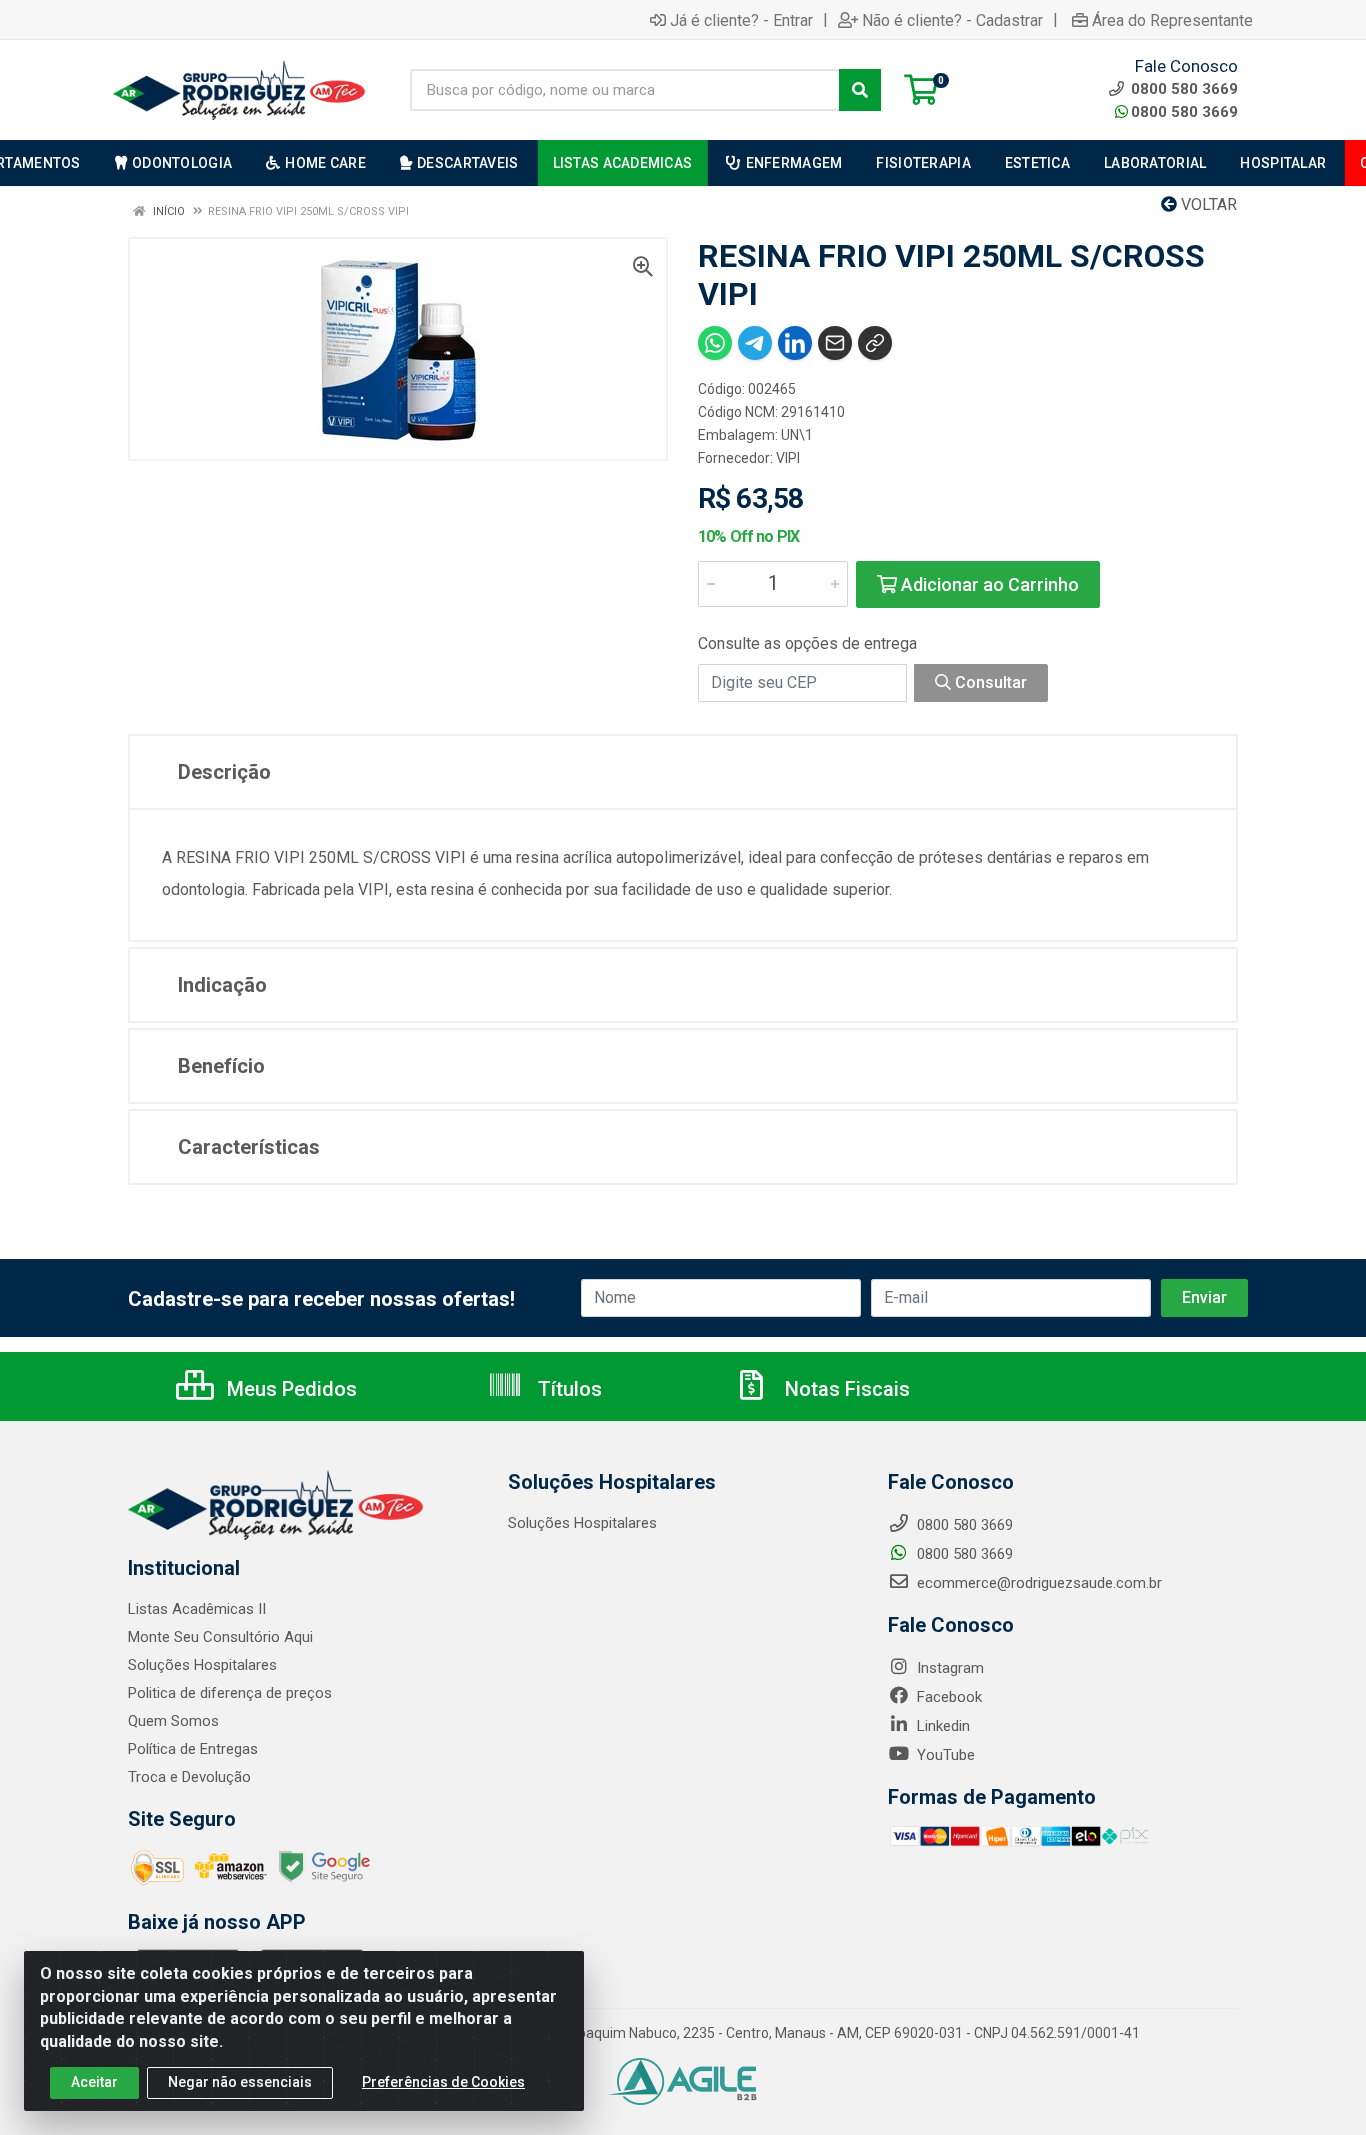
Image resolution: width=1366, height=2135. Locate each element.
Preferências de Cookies (443, 2082)
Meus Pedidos (289, 1389)
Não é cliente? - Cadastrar (952, 20)
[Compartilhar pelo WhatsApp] (715, 343)
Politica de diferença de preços (230, 1693)
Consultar (989, 682)
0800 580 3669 (1184, 112)
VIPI (788, 458)
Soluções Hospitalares (202, 1665)
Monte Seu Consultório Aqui (220, 1637)
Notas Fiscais (845, 1389)
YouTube (944, 1755)
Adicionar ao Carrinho (988, 584)
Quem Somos (173, 1721)
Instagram (948, 1668)
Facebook (947, 1697)
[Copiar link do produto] (875, 343)
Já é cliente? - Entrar (741, 20)
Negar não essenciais (240, 2082)
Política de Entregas (193, 1749)
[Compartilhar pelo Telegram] (755, 343)
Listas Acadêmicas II (197, 1609)
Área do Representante (1172, 20)
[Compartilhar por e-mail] (835, 343)
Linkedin (941, 1726)
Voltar (1207, 204)
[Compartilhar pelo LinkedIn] (795, 343)
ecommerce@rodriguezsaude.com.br (1037, 1583)
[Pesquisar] (860, 90)
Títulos (567, 1389)
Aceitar (94, 2082)
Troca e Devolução (189, 1777)
